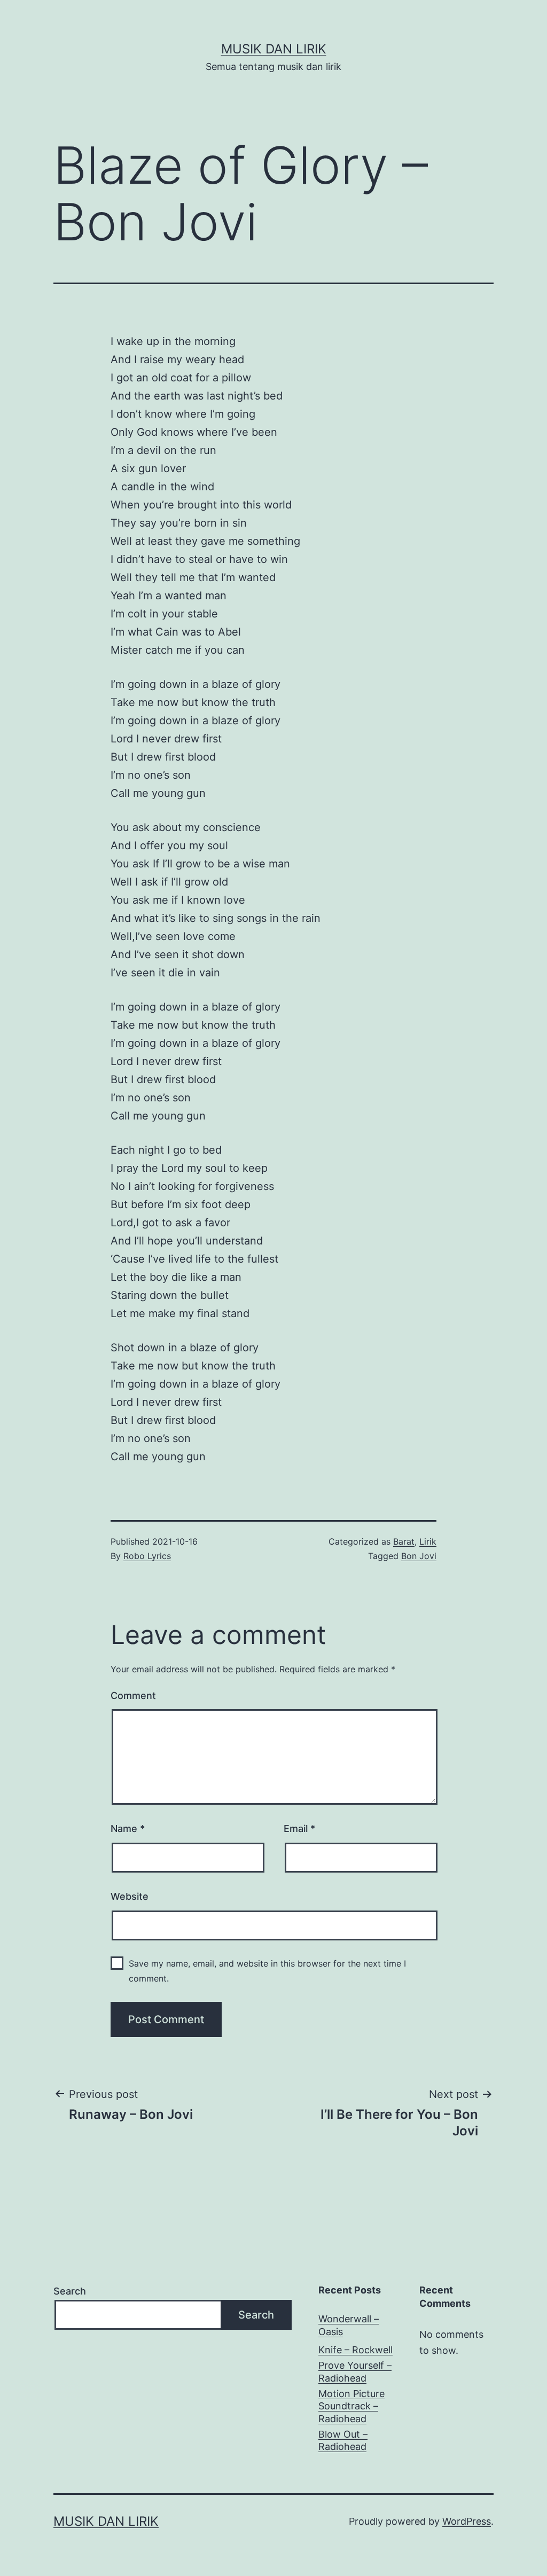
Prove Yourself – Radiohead (355, 2371)
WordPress (467, 2521)
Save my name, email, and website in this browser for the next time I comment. (267, 1971)
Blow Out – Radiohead (343, 2440)
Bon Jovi (419, 1556)
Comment (133, 1696)
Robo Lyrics (147, 1556)
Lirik (428, 1541)
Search (70, 2291)
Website (130, 1896)
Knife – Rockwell (355, 2350)
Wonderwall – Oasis (349, 2325)
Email (299, 1829)
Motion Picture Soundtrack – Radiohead (351, 2406)
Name (128, 1829)
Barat (404, 1541)
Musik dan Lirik (274, 49)
